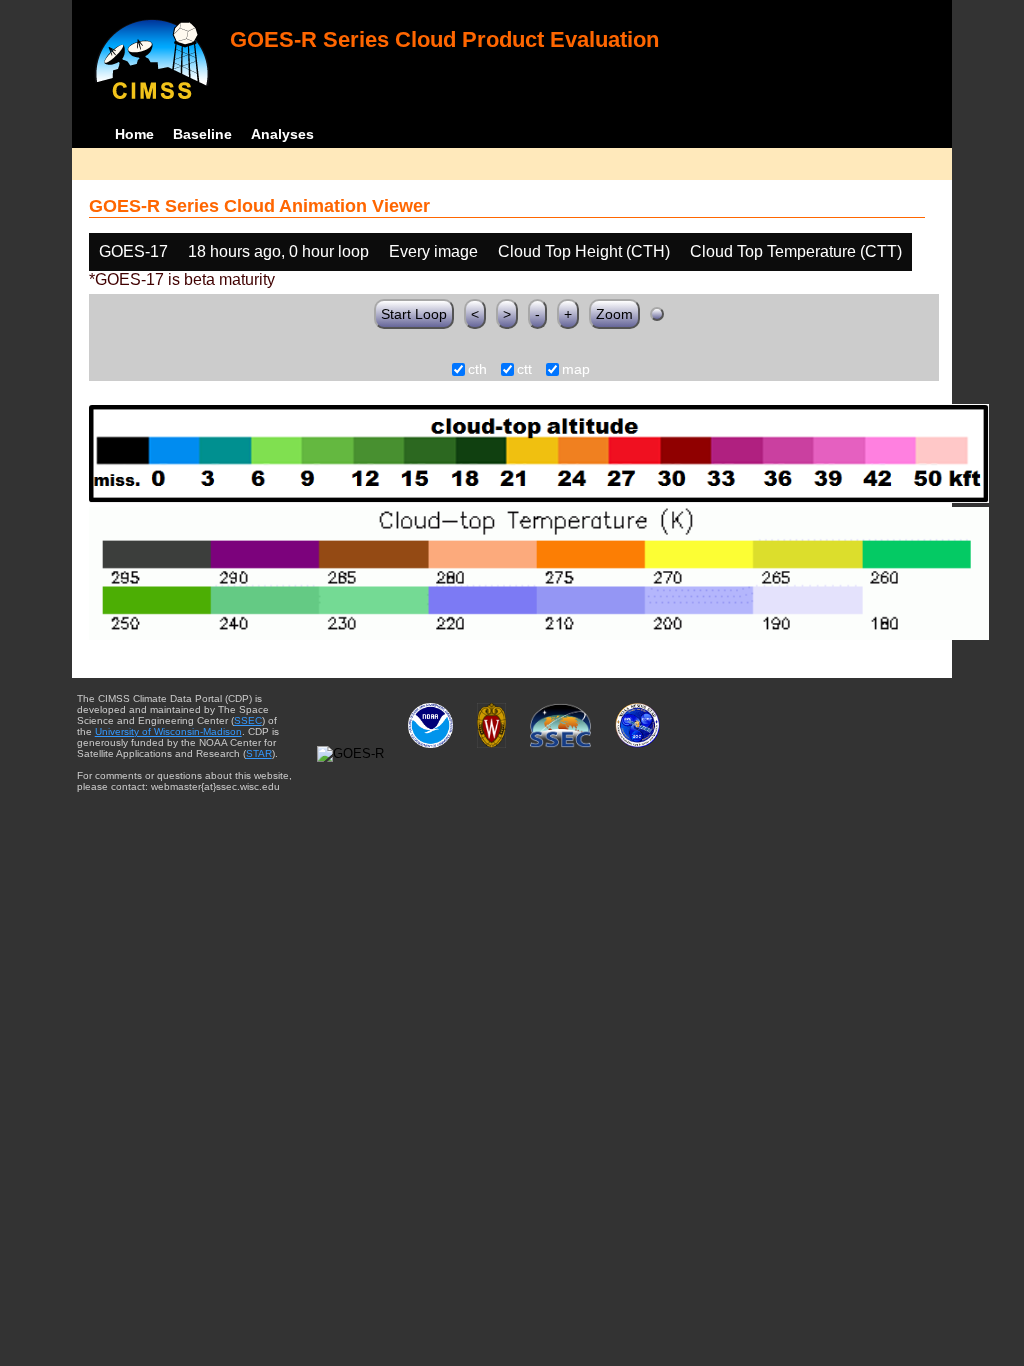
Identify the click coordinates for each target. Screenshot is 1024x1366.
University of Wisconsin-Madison (168, 731)
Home (134, 134)
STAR (259, 753)
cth (477, 370)
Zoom (614, 314)
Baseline (202, 134)
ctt (524, 370)
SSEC (248, 720)
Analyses (282, 134)
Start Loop (414, 314)
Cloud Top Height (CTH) (584, 251)
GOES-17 (133, 251)
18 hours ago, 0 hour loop (278, 251)
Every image (433, 251)
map (576, 370)
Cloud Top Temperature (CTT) (796, 251)
